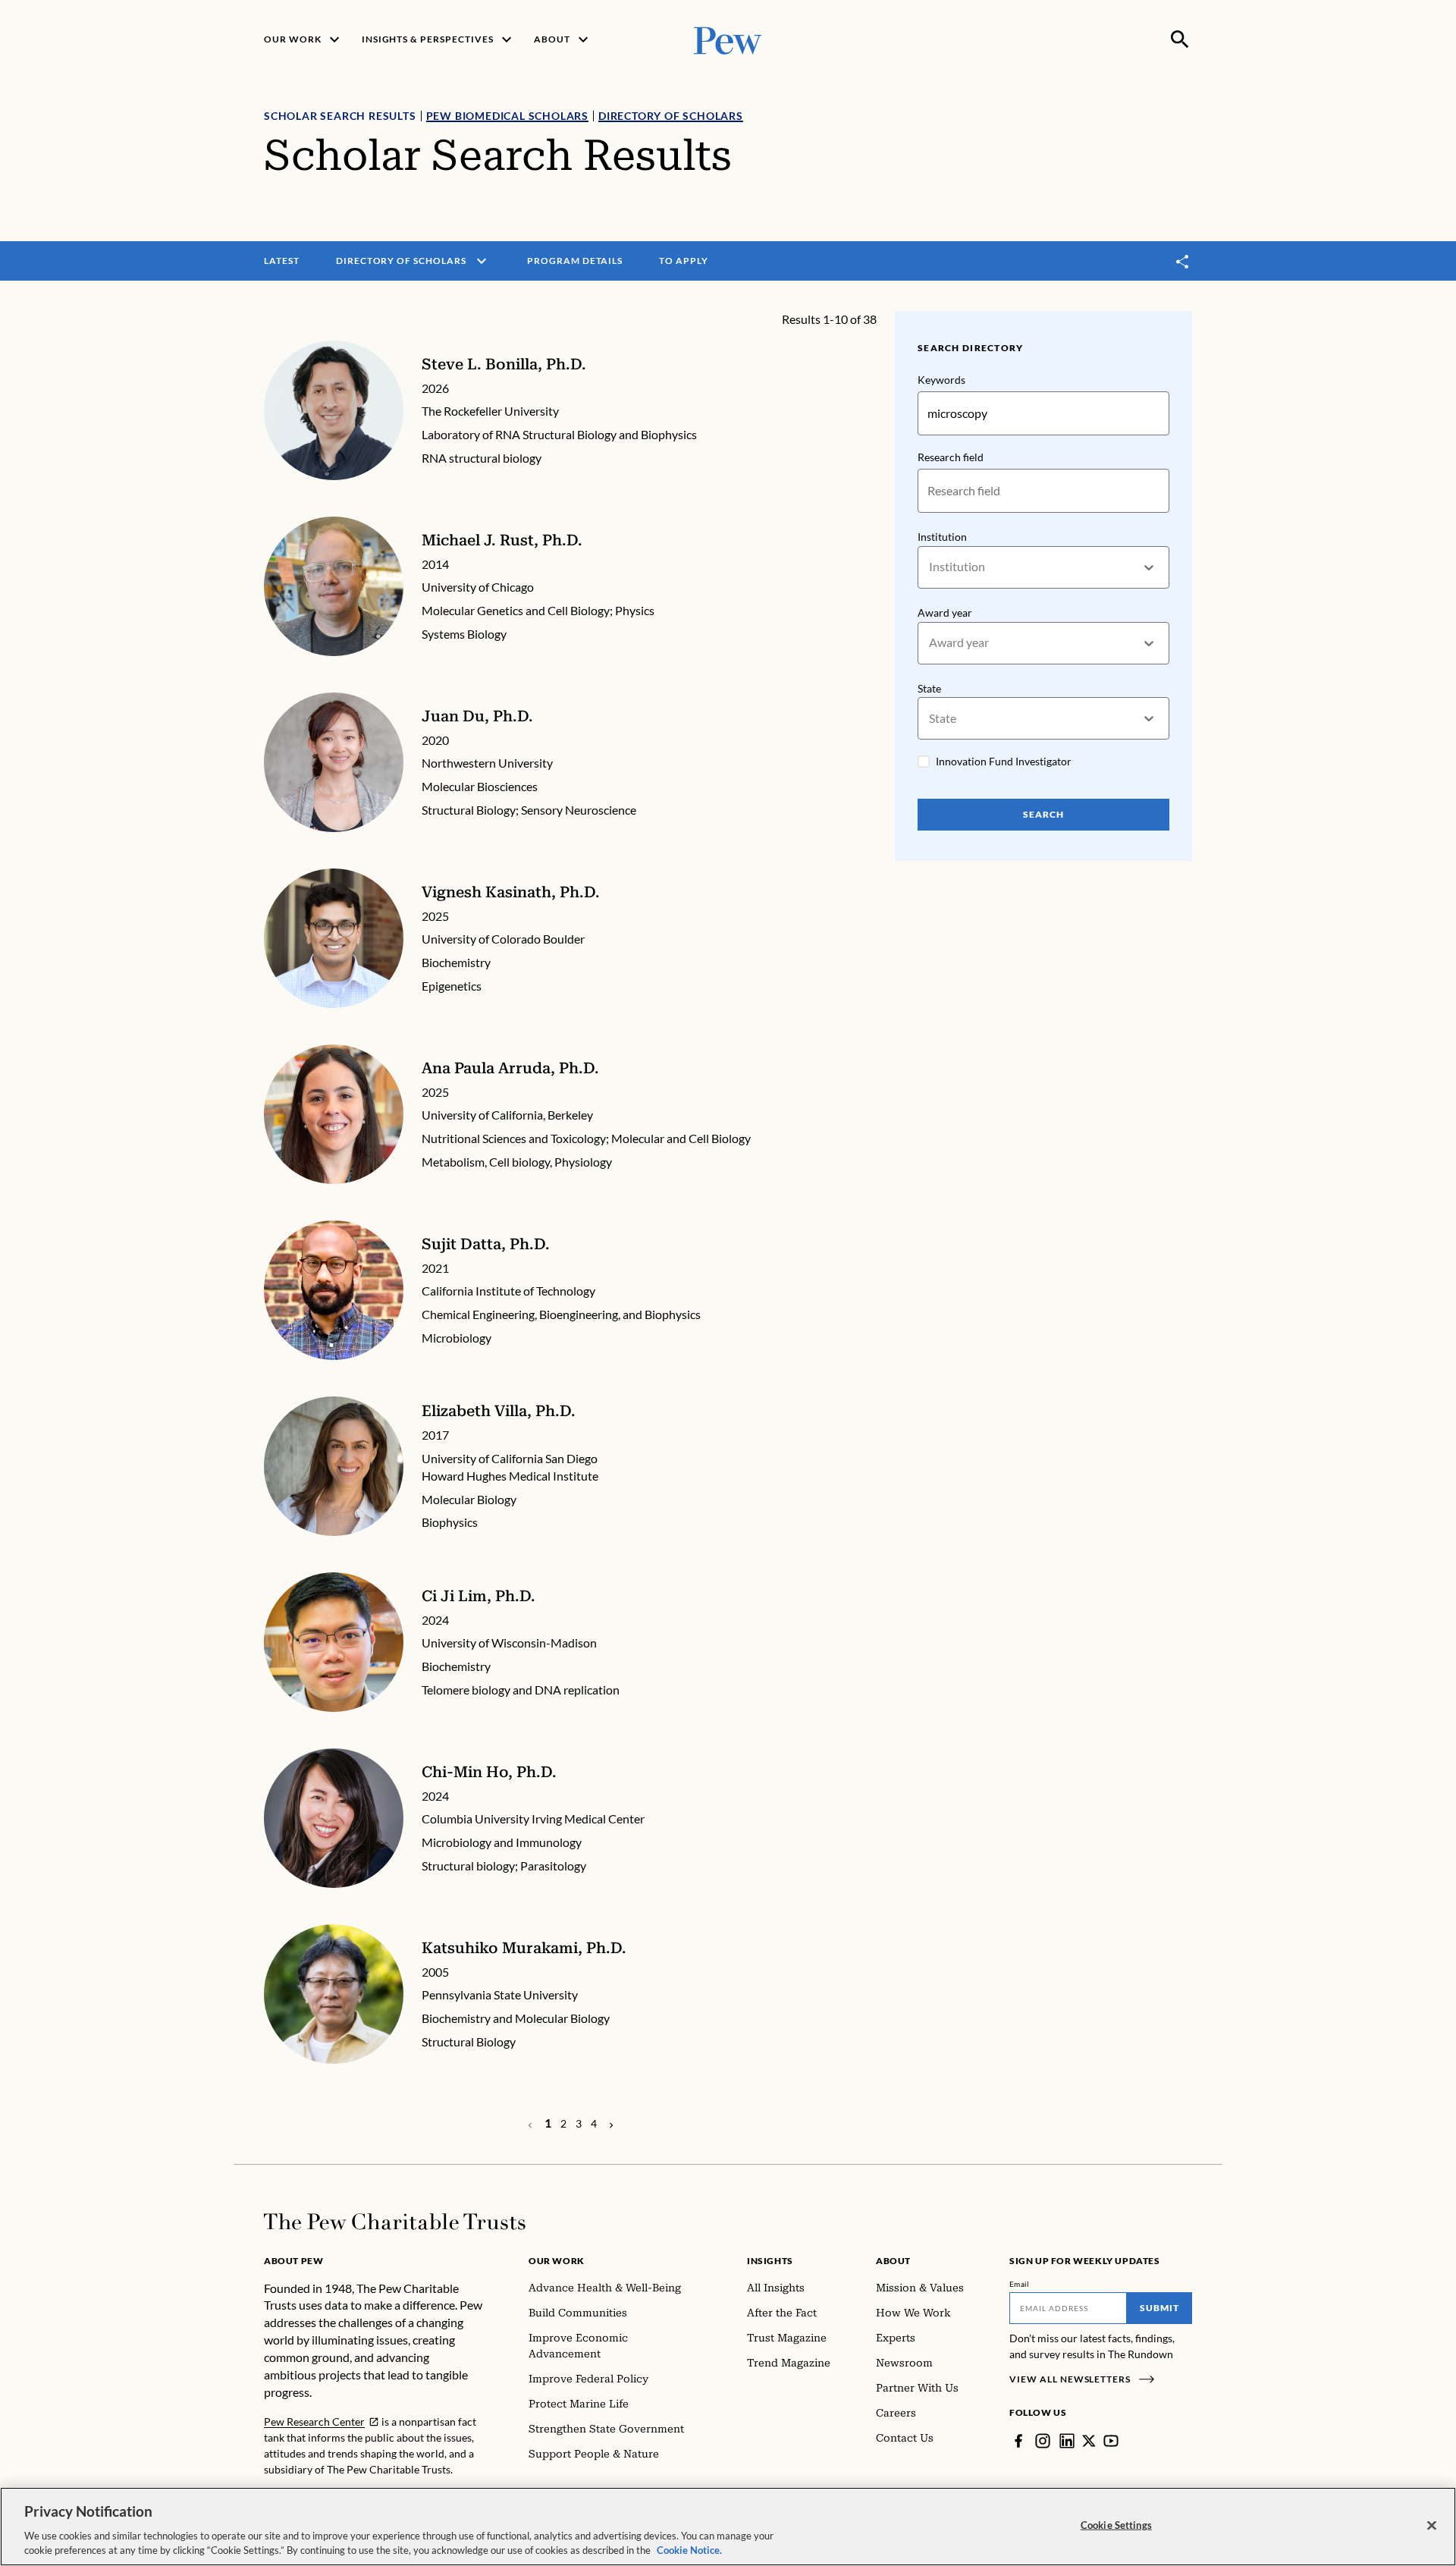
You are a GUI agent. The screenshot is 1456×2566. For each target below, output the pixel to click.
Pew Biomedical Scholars (507, 116)
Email (1020, 2284)
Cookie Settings (1116, 2525)
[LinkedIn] (1067, 2441)
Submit (1159, 2308)
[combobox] (930, 567)
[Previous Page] (611, 2124)
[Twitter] (1089, 2441)
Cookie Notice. (689, 2550)
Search (1043, 814)
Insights (770, 2261)
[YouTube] (1111, 2441)
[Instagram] (1043, 2441)
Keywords (941, 380)
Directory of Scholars (671, 116)
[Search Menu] (1180, 39)
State (929, 688)
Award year (945, 612)
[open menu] (482, 261)
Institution (942, 537)
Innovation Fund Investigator (1004, 761)
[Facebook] (1018, 2441)
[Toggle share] (1183, 261)
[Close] (1432, 2526)
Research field (951, 457)
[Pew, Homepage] (728, 39)
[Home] (395, 2222)
